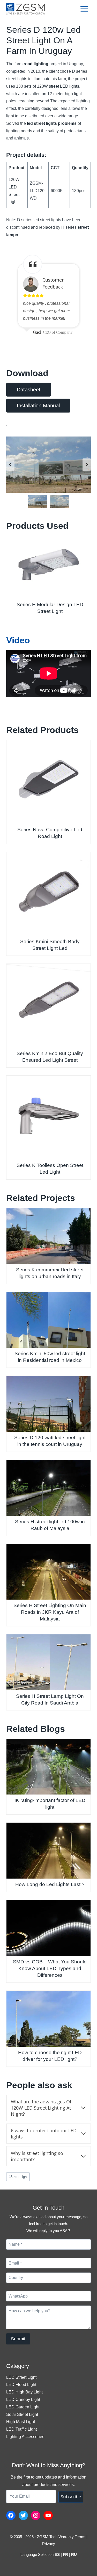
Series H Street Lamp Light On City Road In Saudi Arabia (50, 1699)
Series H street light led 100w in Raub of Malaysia (50, 1525)
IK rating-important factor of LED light (50, 1804)
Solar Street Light (22, 2414)
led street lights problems (52, 123)
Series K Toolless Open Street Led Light (50, 1169)
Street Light (18, 2177)
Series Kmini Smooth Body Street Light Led (50, 945)
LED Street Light (14, 195)
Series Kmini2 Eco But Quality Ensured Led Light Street (50, 1057)
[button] (38, 502)
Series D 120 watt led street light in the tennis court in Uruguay (50, 1441)
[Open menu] (84, 9)
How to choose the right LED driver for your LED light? (50, 2056)
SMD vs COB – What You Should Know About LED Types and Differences (50, 1968)
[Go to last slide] (10, 465)
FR (65, 2554)
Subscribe (71, 2497)
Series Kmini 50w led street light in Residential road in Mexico (50, 1357)
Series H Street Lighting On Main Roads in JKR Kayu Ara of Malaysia (50, 1612)
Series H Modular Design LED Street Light (50, 608)
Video (18, 640)
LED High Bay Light (24, 2392)
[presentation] (48, 567)
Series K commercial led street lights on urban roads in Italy (50, 1273)
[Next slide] (87, 465)
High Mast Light (21, 2422)
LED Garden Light (23, 2407)
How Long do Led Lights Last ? (50, 1884)
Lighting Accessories (25, 2437)
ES (57, 2554)
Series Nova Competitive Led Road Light (50, 833)
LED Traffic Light (21, 2429)
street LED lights (64, 86)
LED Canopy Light (23, 2400)
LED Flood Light (21, 2385)
